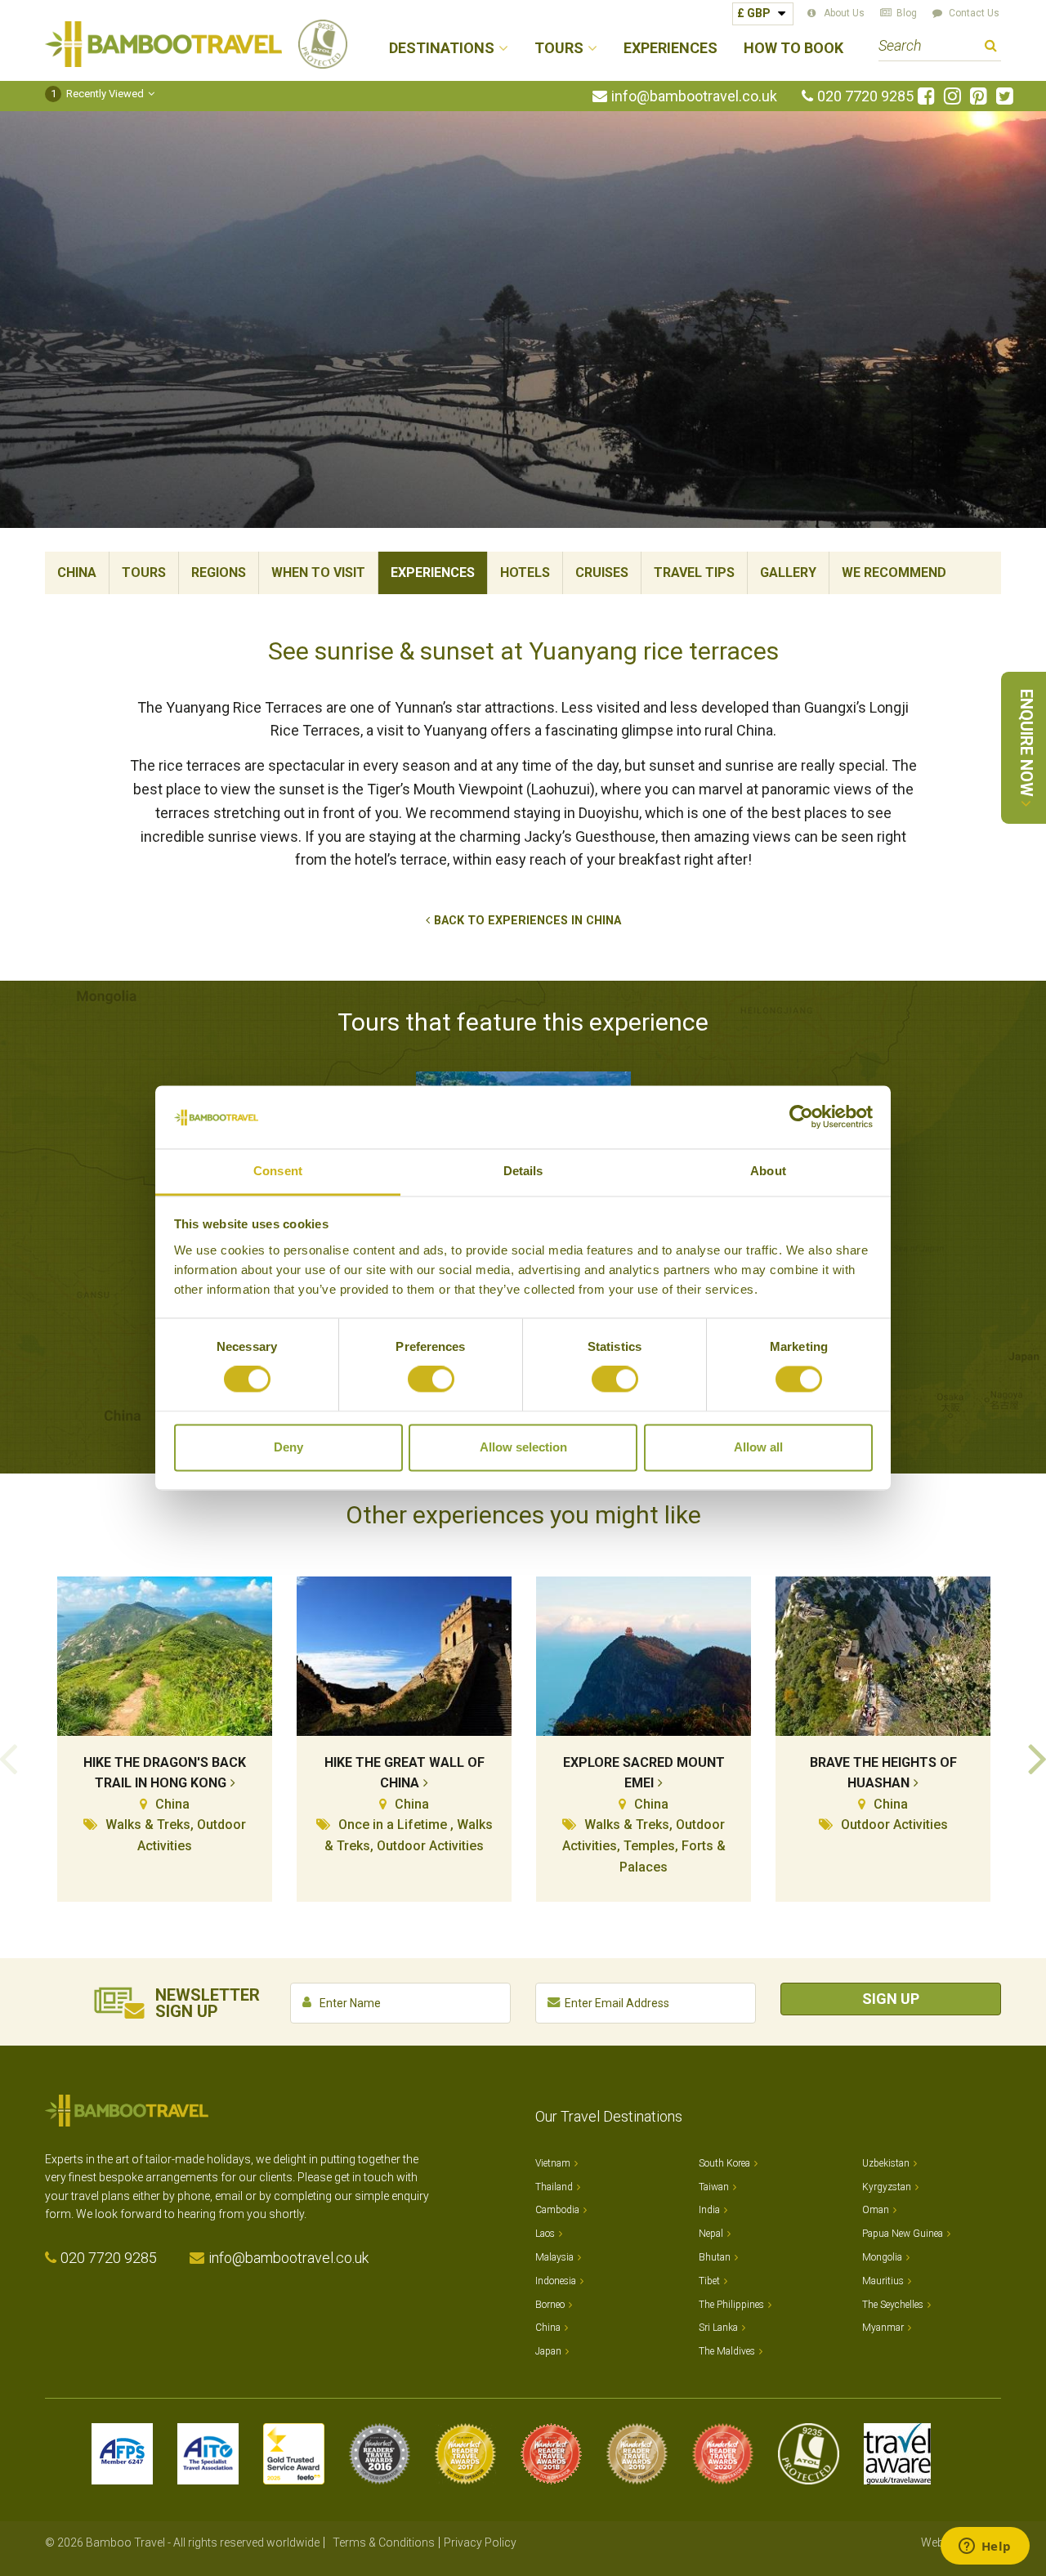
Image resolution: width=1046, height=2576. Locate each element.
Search (991, 48)
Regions (219, 572)
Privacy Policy (480, 2542)
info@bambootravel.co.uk (694, 96)
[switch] (431, 1380)
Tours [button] (559, 49)
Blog (907, 13)
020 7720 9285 (865, 96)
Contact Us (974, 13)
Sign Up (891, 1999)
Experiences (671, 49)
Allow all (758, 1447)
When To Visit (318, 572)
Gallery (788, 572)
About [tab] (768, 1171)
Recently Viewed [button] (98, 94)
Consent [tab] (278, 1171)
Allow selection (523, 1447)
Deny (288, 1447)
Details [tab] (523, 1171)
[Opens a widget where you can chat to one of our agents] (985, 2547)
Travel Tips (694, 572)
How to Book (793, 49)
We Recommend (894, 572)
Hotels (525, 572)
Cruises (602, 572)
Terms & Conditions (384, 2542)
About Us (844, 13)
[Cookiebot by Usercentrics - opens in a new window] (801, 1117)
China (77, 572)
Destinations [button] (442, 49)
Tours (144, 572)
